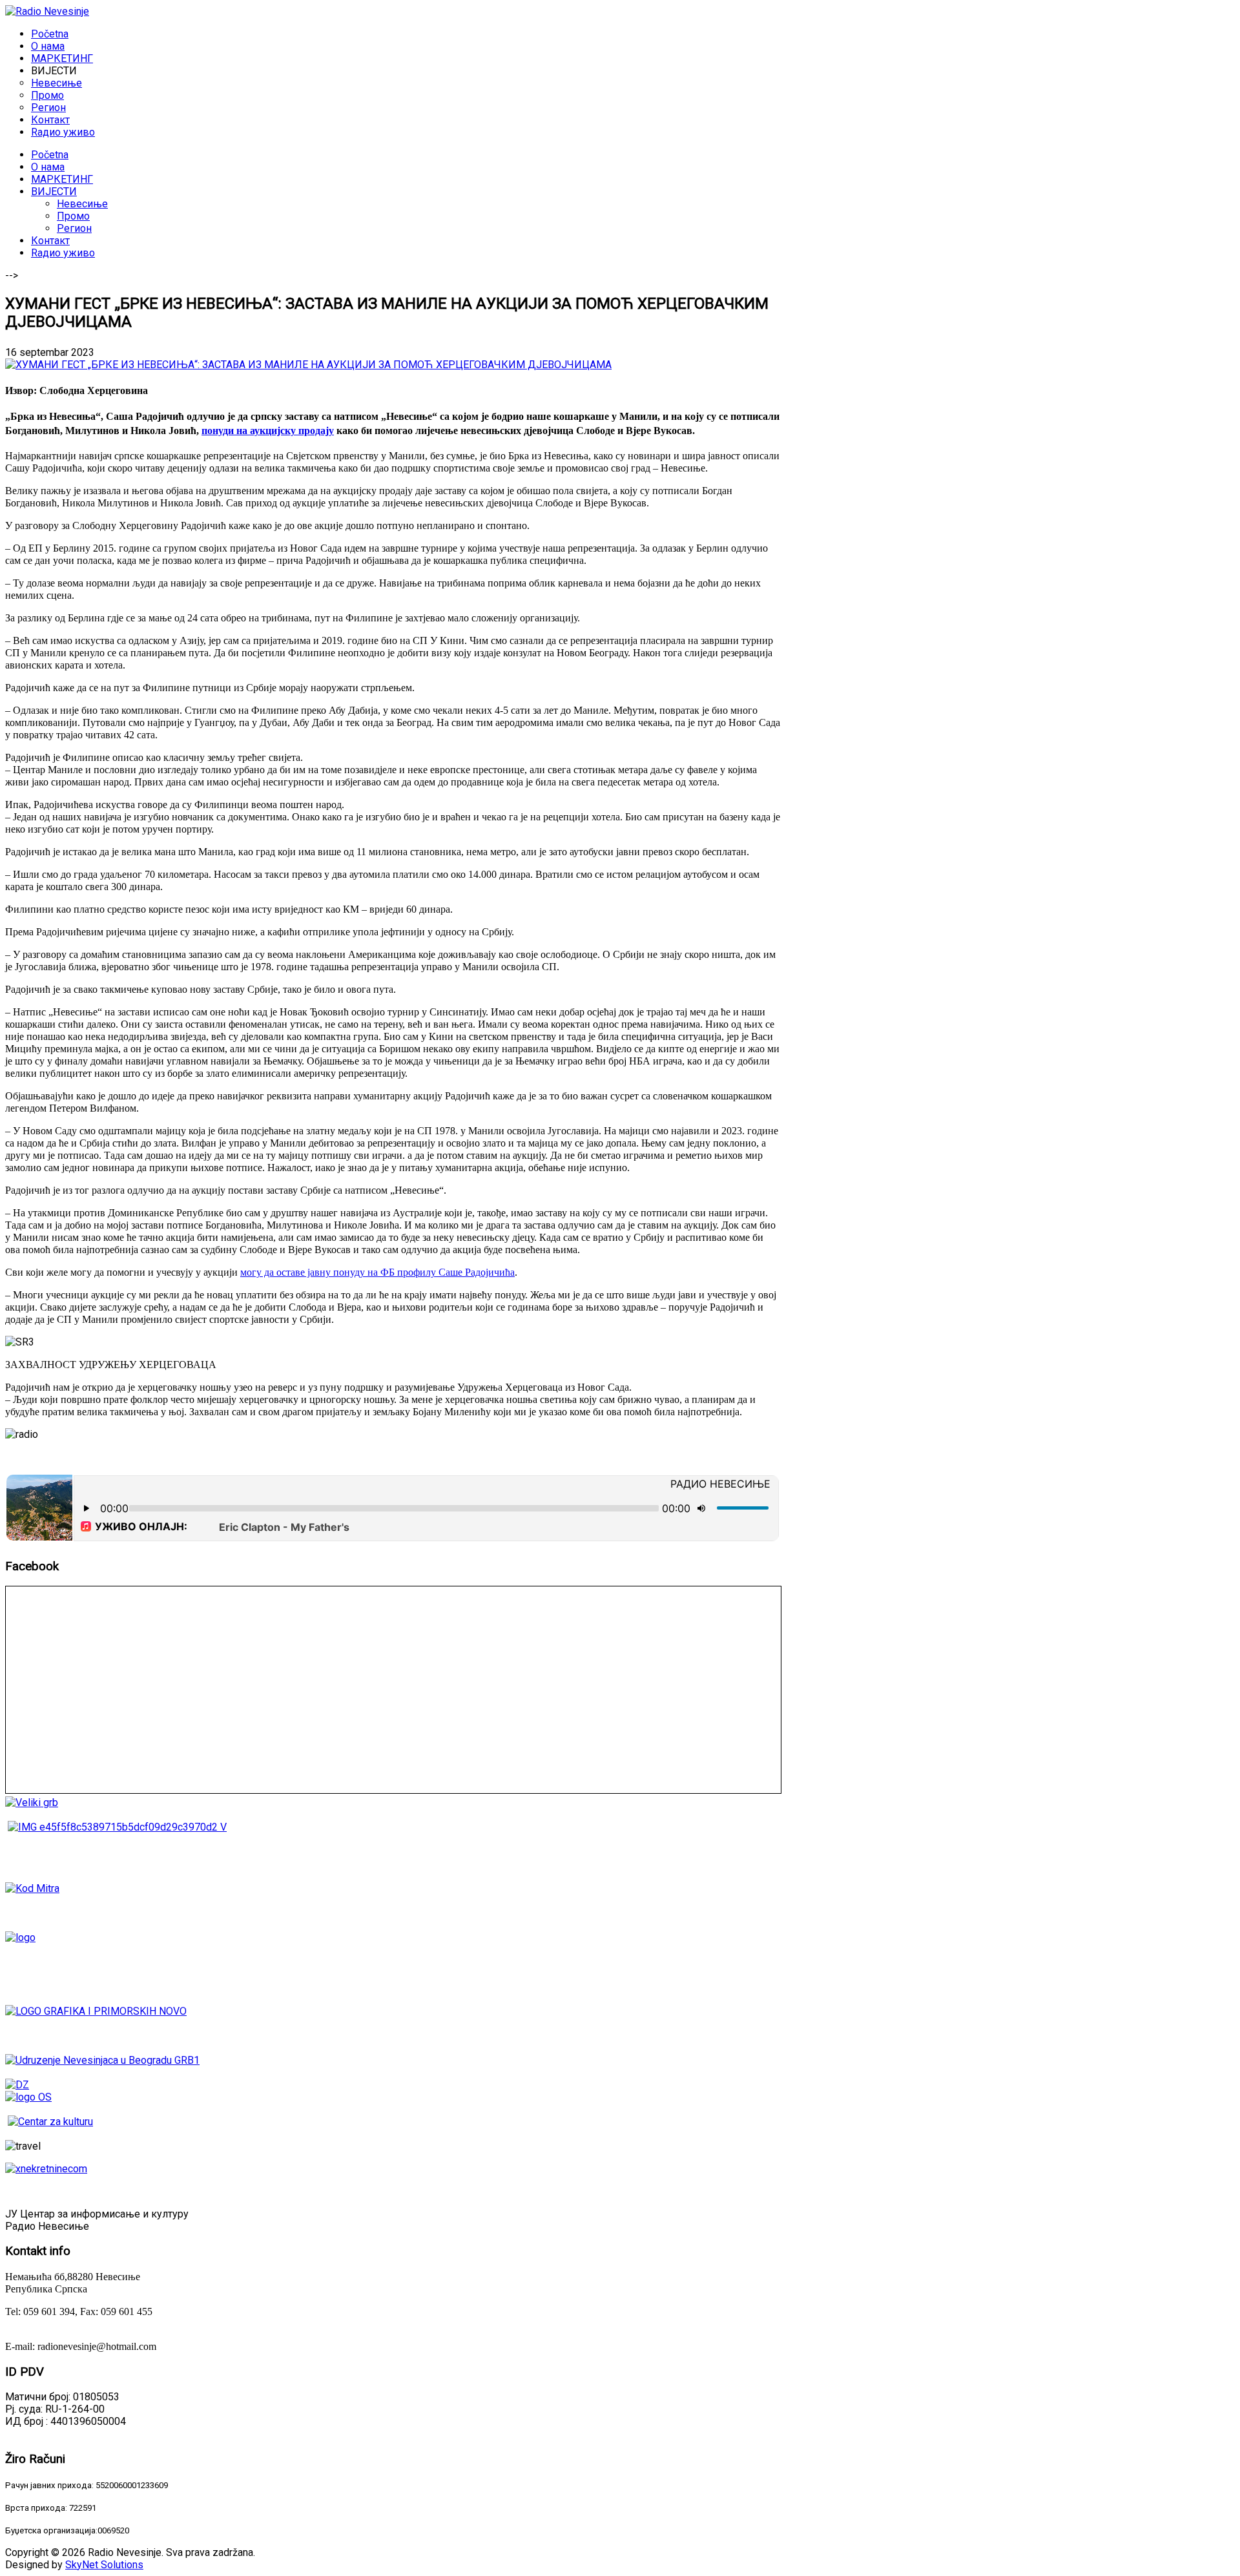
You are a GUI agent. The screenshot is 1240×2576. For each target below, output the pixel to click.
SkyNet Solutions (104, 2565)
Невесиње (82, 204)
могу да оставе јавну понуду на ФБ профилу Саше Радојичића (377, 1272)
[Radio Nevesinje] (47, 11)
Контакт (50, 241)
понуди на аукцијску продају (268, 431)
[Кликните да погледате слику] (308, 365)
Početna (50, 155)
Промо (73, 216)
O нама (48, 167)
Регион (74, 228)
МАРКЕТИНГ (62, 179)
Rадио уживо (63, 253)
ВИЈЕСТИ (54, 192)
